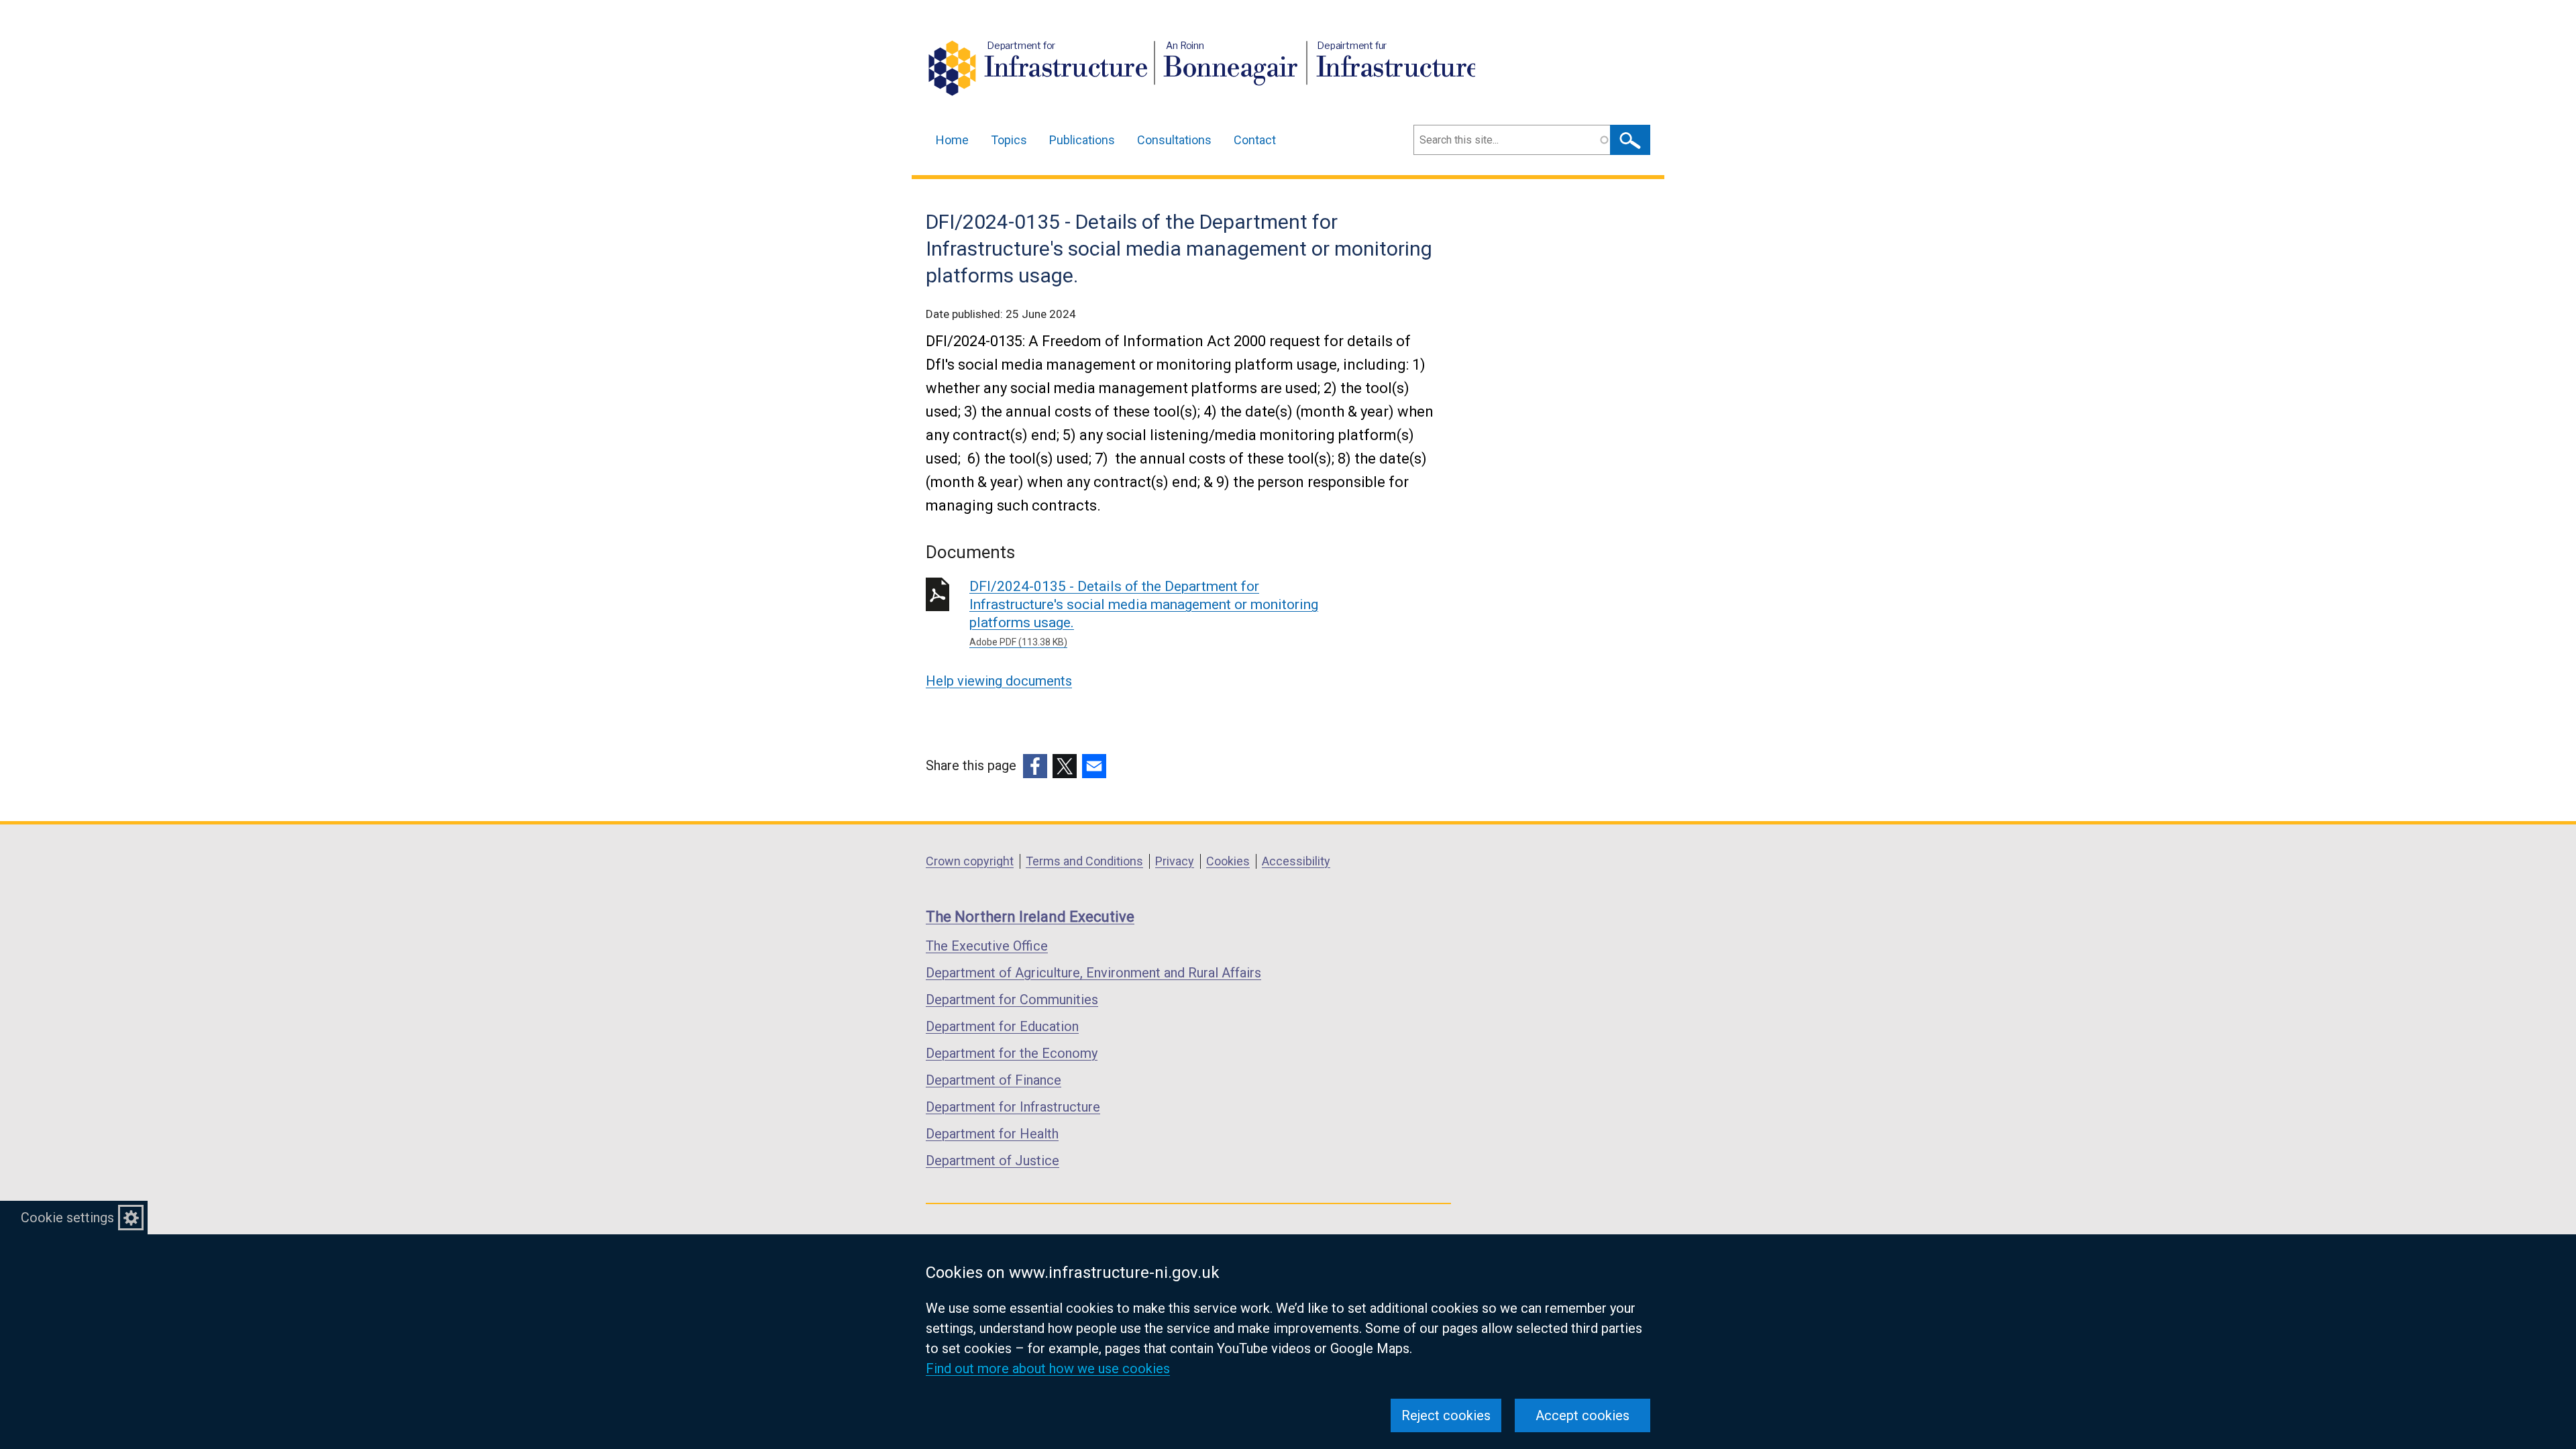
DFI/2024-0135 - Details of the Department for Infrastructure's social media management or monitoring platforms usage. (1144, 613)
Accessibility (1296, 861)
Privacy (1175, 861)
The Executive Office (987, 946)
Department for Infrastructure (1013, 1107)
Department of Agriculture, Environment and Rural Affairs (1093, 973)
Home (952, 140)
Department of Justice (992, 1161)
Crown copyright (970, 861)
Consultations (1174, 140)
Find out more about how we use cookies (1048, 1368)
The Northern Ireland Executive (1030, 917)
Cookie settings (67, 1218)
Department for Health (992, 1134)
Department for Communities (1012, 1000)
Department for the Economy (1012, 1053)
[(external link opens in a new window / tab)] (1035, 766)
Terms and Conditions (1084, 861)
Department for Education (1002, 1026)
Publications (1082, 140)
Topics (1009, 140)
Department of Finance (994, 1080)
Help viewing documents (999, 681)
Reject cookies (1446, 1415)
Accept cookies (1582, 1415)
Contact (1255, 140)
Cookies (1228, 861)
